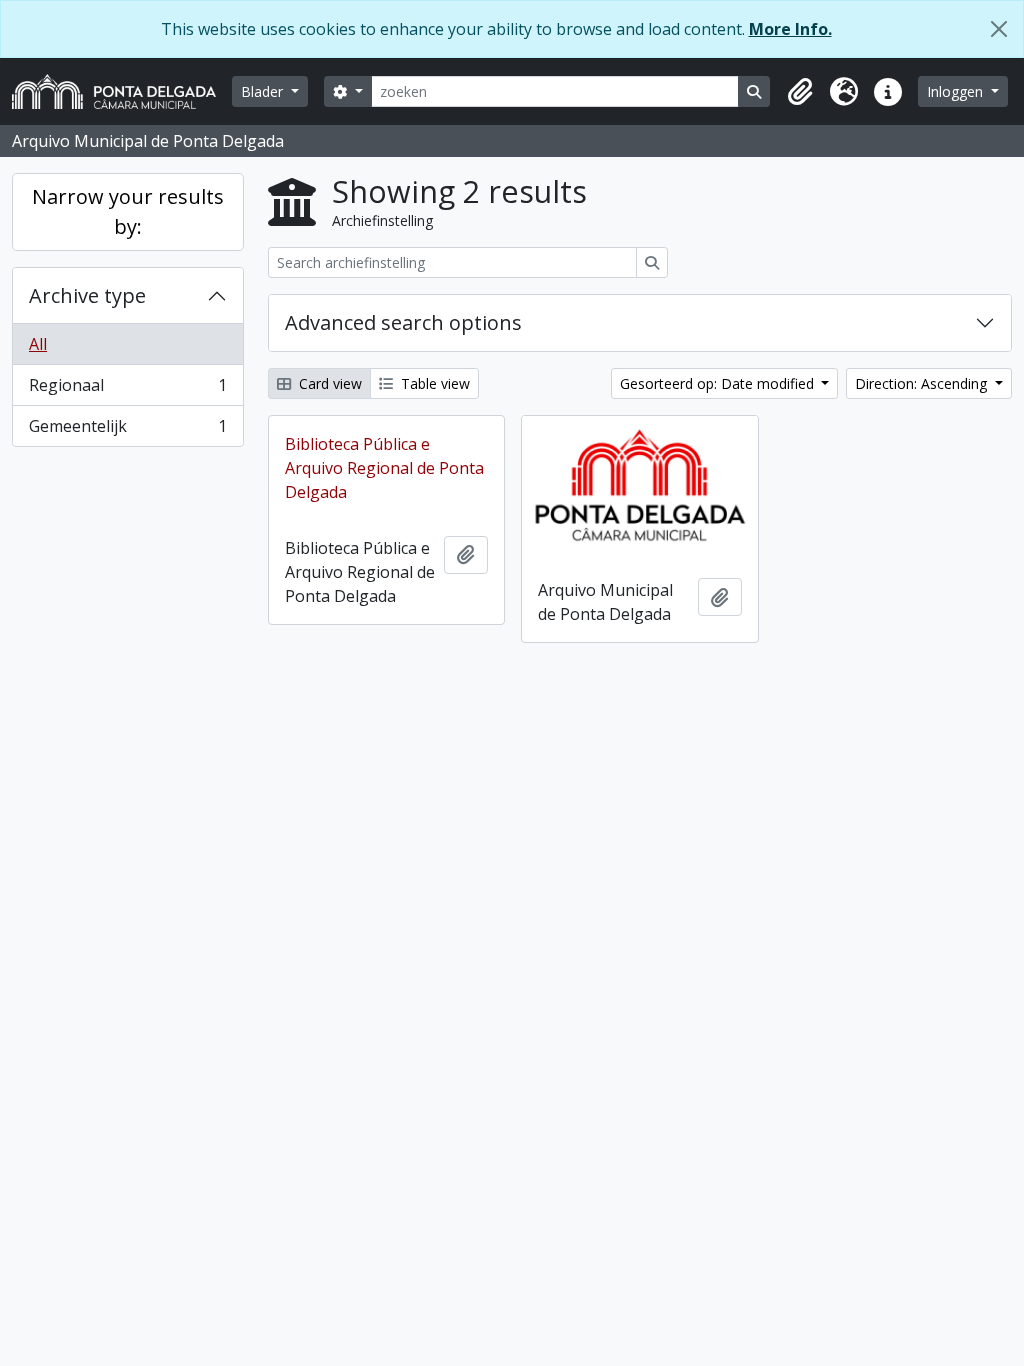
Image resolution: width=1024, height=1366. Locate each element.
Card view (328, 383)
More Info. (790, 29)
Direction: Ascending (923, 383)
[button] (800, 92)
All (38, 344)
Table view (433, 383)
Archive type (87, 295)
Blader (264, 91)
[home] (122, 91)
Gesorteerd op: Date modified (719, 383)
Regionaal (127, 390)
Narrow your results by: (128, 211)
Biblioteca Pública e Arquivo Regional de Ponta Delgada (384, 468)
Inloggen (957, 91)
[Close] (999, 29)
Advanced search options (403, 322)
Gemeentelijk (127, 430)
